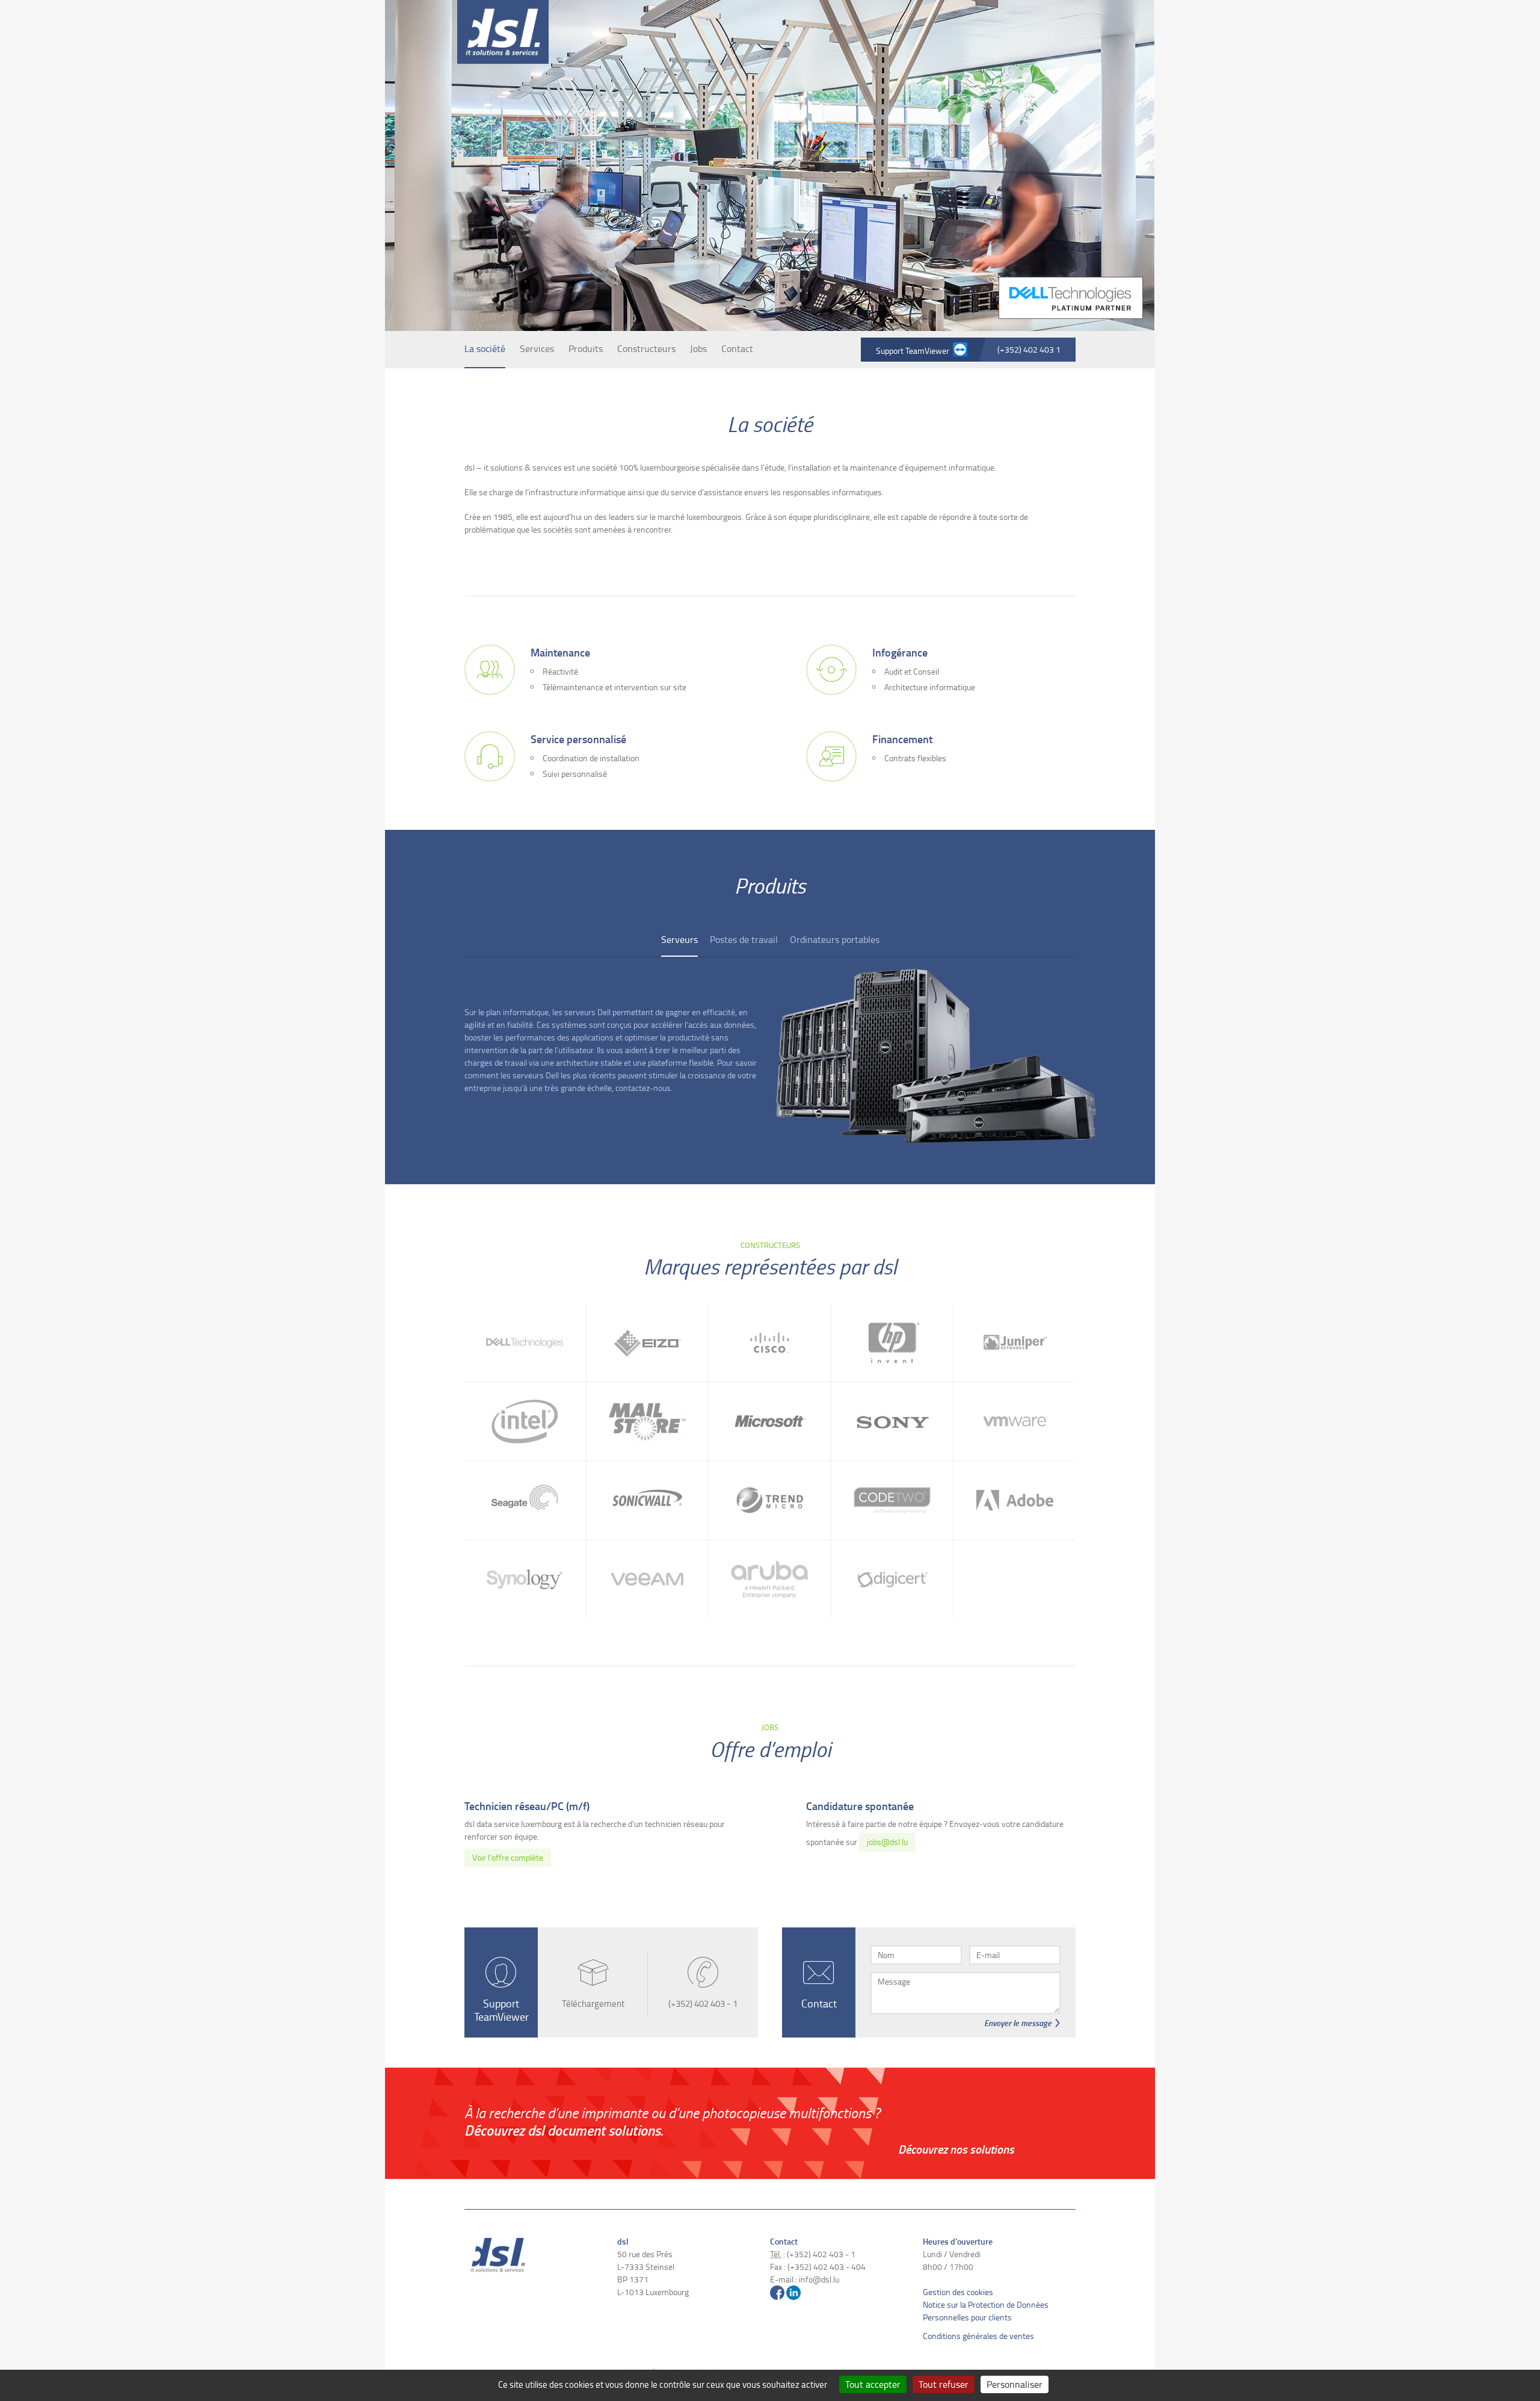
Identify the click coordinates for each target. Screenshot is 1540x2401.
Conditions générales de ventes (978, 2336)
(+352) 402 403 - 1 (703, 2004)
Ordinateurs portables (835, 939)
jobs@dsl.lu (887, 1842)
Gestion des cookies (958, 2292)
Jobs (698, 348)
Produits (586, 348)
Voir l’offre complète (508, 1857)
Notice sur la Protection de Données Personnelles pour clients (986, 2311)
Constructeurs (646, 348)
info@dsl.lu (819, 2279)
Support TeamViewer (914, 351)
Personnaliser (1015, 2384)
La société (485, 348)
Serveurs (679, 939)
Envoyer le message (1018, 2022)
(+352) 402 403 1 (1029, 349)
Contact (737, 348)
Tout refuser (944, 2384)
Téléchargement (593, 2004)
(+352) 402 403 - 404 (827, 2267)
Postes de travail (744, 939)
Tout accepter (873, 2384)
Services (537, 348)
